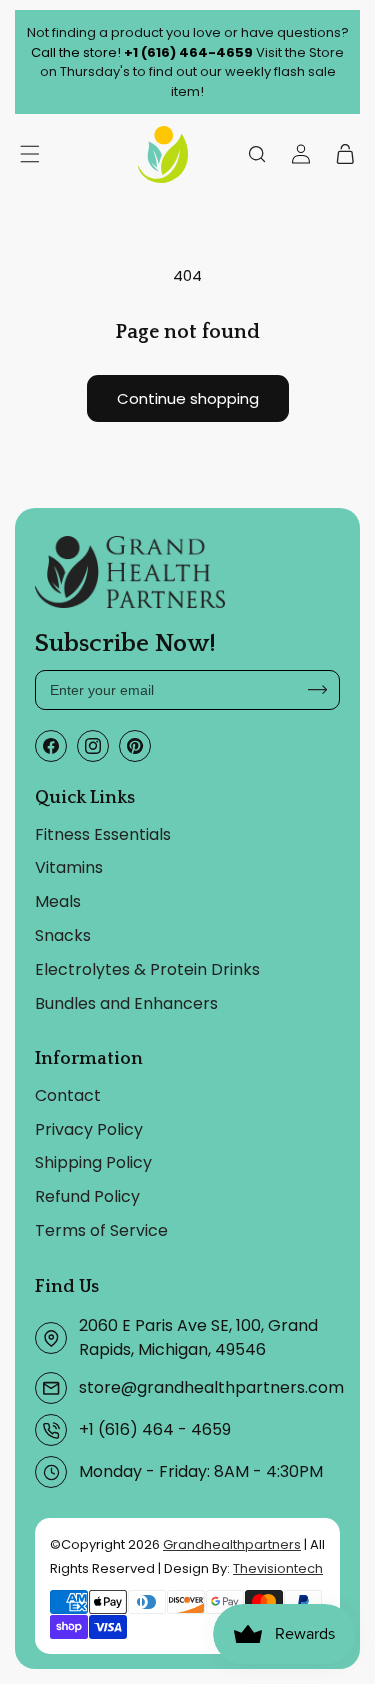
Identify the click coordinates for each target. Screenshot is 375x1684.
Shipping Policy (93, 1162)
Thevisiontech (278, 1568)
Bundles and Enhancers (126, 1003)
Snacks (63, 935)
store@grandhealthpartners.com (211, 1387)
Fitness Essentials (103, 834)
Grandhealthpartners (232, 1544)
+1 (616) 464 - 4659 (155, 1429)
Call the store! (142, 52)
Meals (58, 901)
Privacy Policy (89, 1129)
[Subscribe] (318, 690)
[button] (257, 154)
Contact (68, 1095)
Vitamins (69, 867)
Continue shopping (188, 398)
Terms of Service (101, 1230)
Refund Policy (87, 1196)
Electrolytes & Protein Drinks (147, 969)
